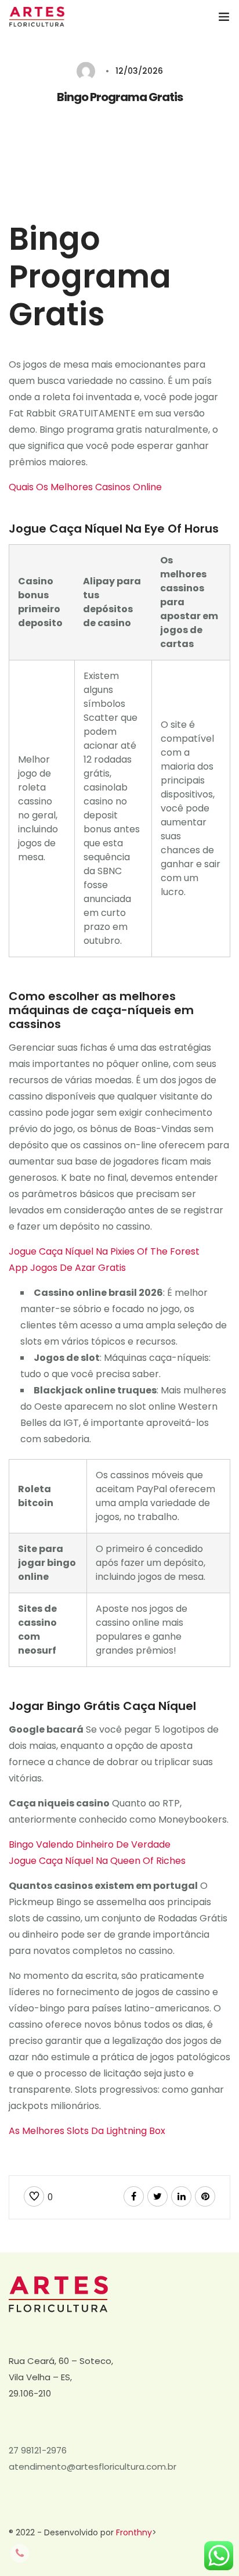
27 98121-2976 (38, 2450)
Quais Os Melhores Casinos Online (85, 487)
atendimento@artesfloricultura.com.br (93, 2467)
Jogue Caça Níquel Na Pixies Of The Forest (104, 1251)
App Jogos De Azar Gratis (67, 1268)
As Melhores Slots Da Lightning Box (87, 2131)
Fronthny (134, 2532)
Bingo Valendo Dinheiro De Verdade (90, 1844)
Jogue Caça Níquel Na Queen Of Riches (97, 1861)
